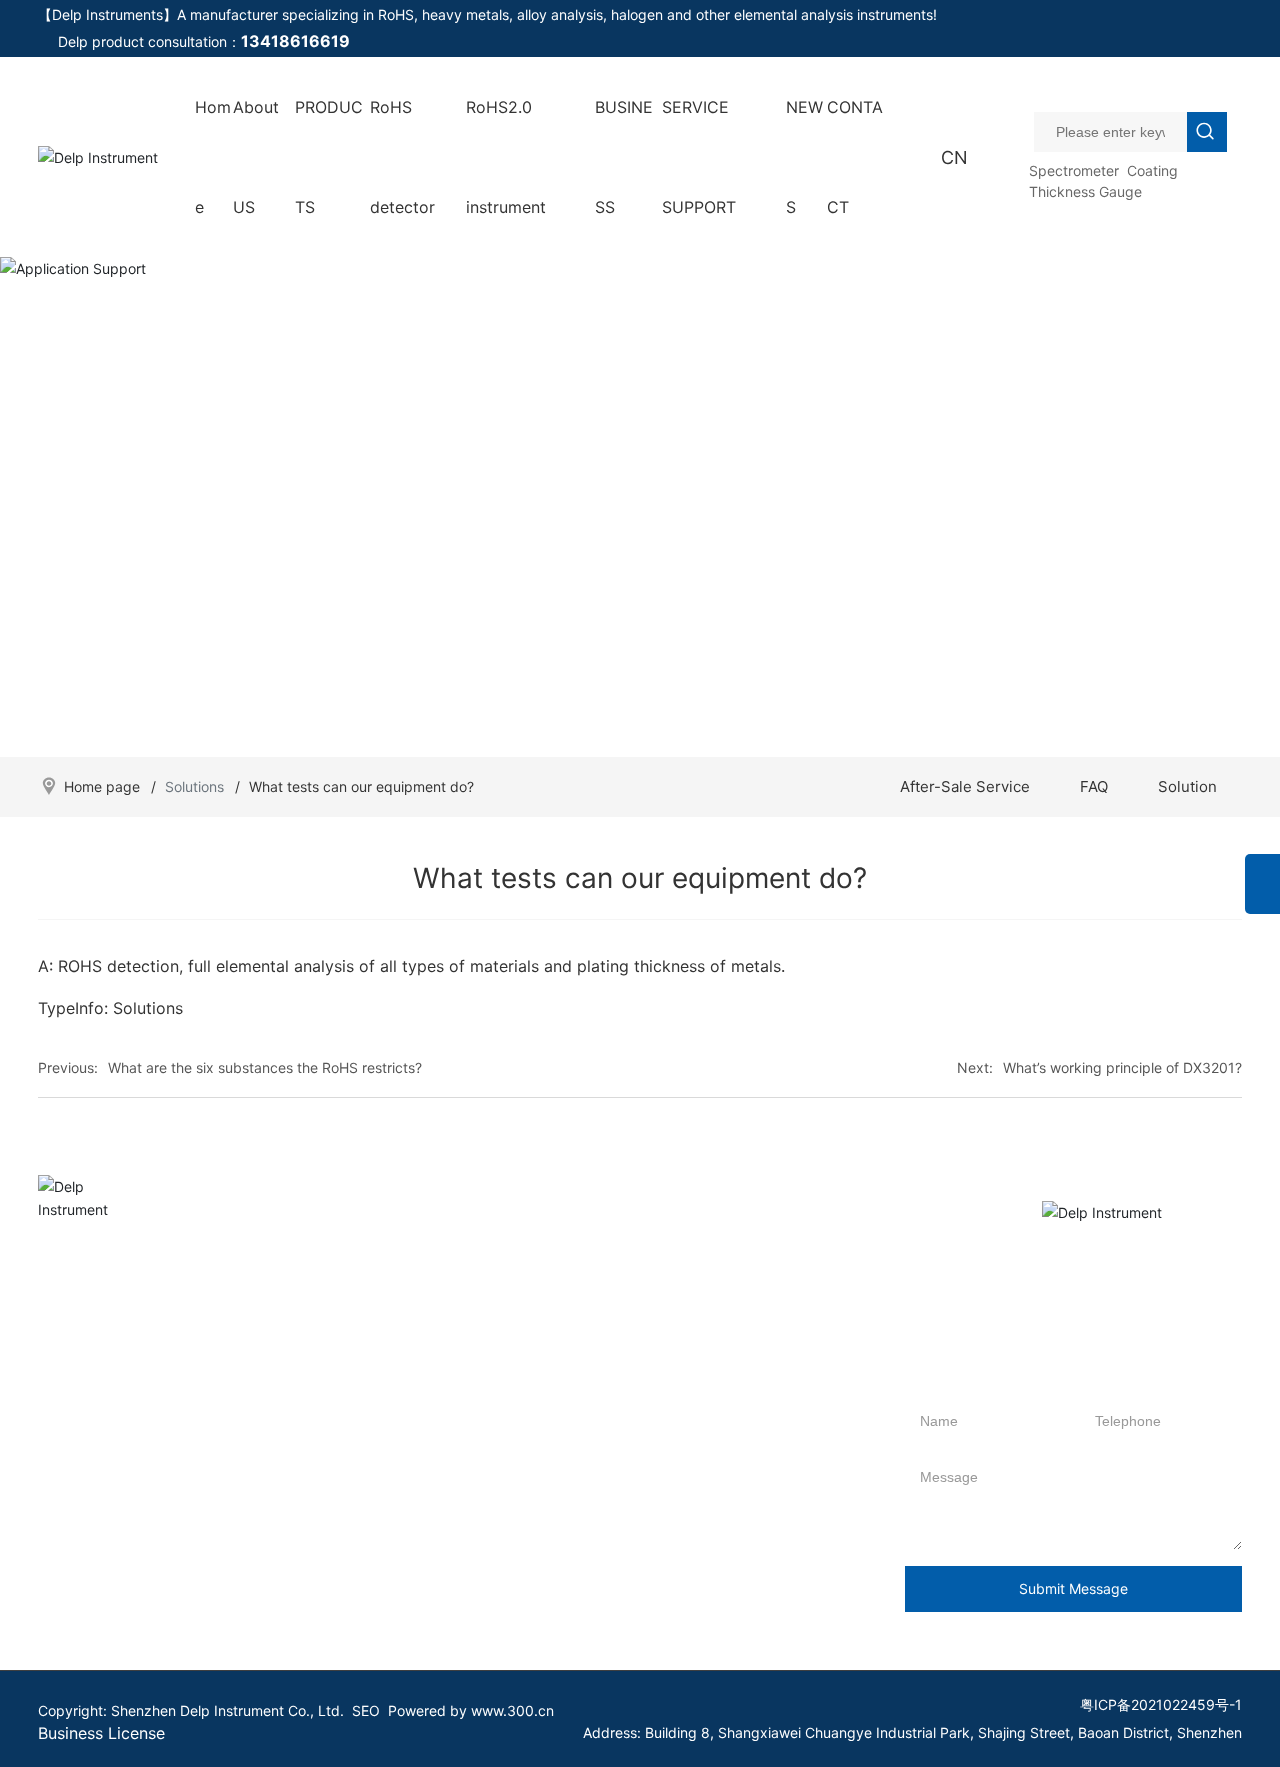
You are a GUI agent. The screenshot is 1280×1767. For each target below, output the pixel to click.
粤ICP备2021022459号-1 (1161, 1704)
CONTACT (855, 157)
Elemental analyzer (212, 1594)
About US (256, 157)
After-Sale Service (965, 786)
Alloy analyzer (196, 1534)
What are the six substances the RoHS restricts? (265, 1067)
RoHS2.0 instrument (506, 157)
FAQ (1094, 786)
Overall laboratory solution (469, 1354)
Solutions (194, 786)
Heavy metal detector (222, 1564)
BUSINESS (624, 157)
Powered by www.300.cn (471, 1710)
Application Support (640, 490)
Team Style (74, 1534)
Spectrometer (1074, 170)
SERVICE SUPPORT (699, 157)
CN (954, 157)
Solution (1187, 786)
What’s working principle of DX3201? (1122, 1067)
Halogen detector (208, 1504)
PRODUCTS (329, 157)
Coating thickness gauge (232, 1624)
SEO (366, 1710)
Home (213, 157)
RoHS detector (402, 157)
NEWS (804, 157)
